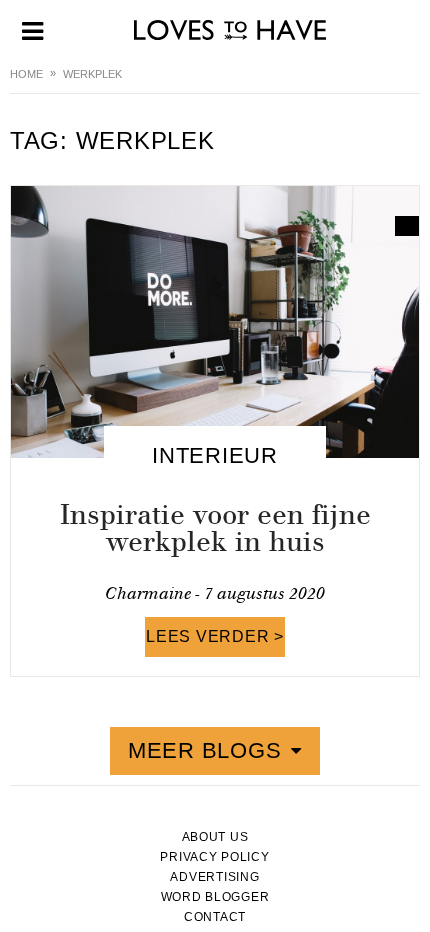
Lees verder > (215, 636)
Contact (215, 917)
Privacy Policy (214, 857)
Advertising (214, 877)
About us (215, 837)
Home (26, 74)
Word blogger (215, 897)
